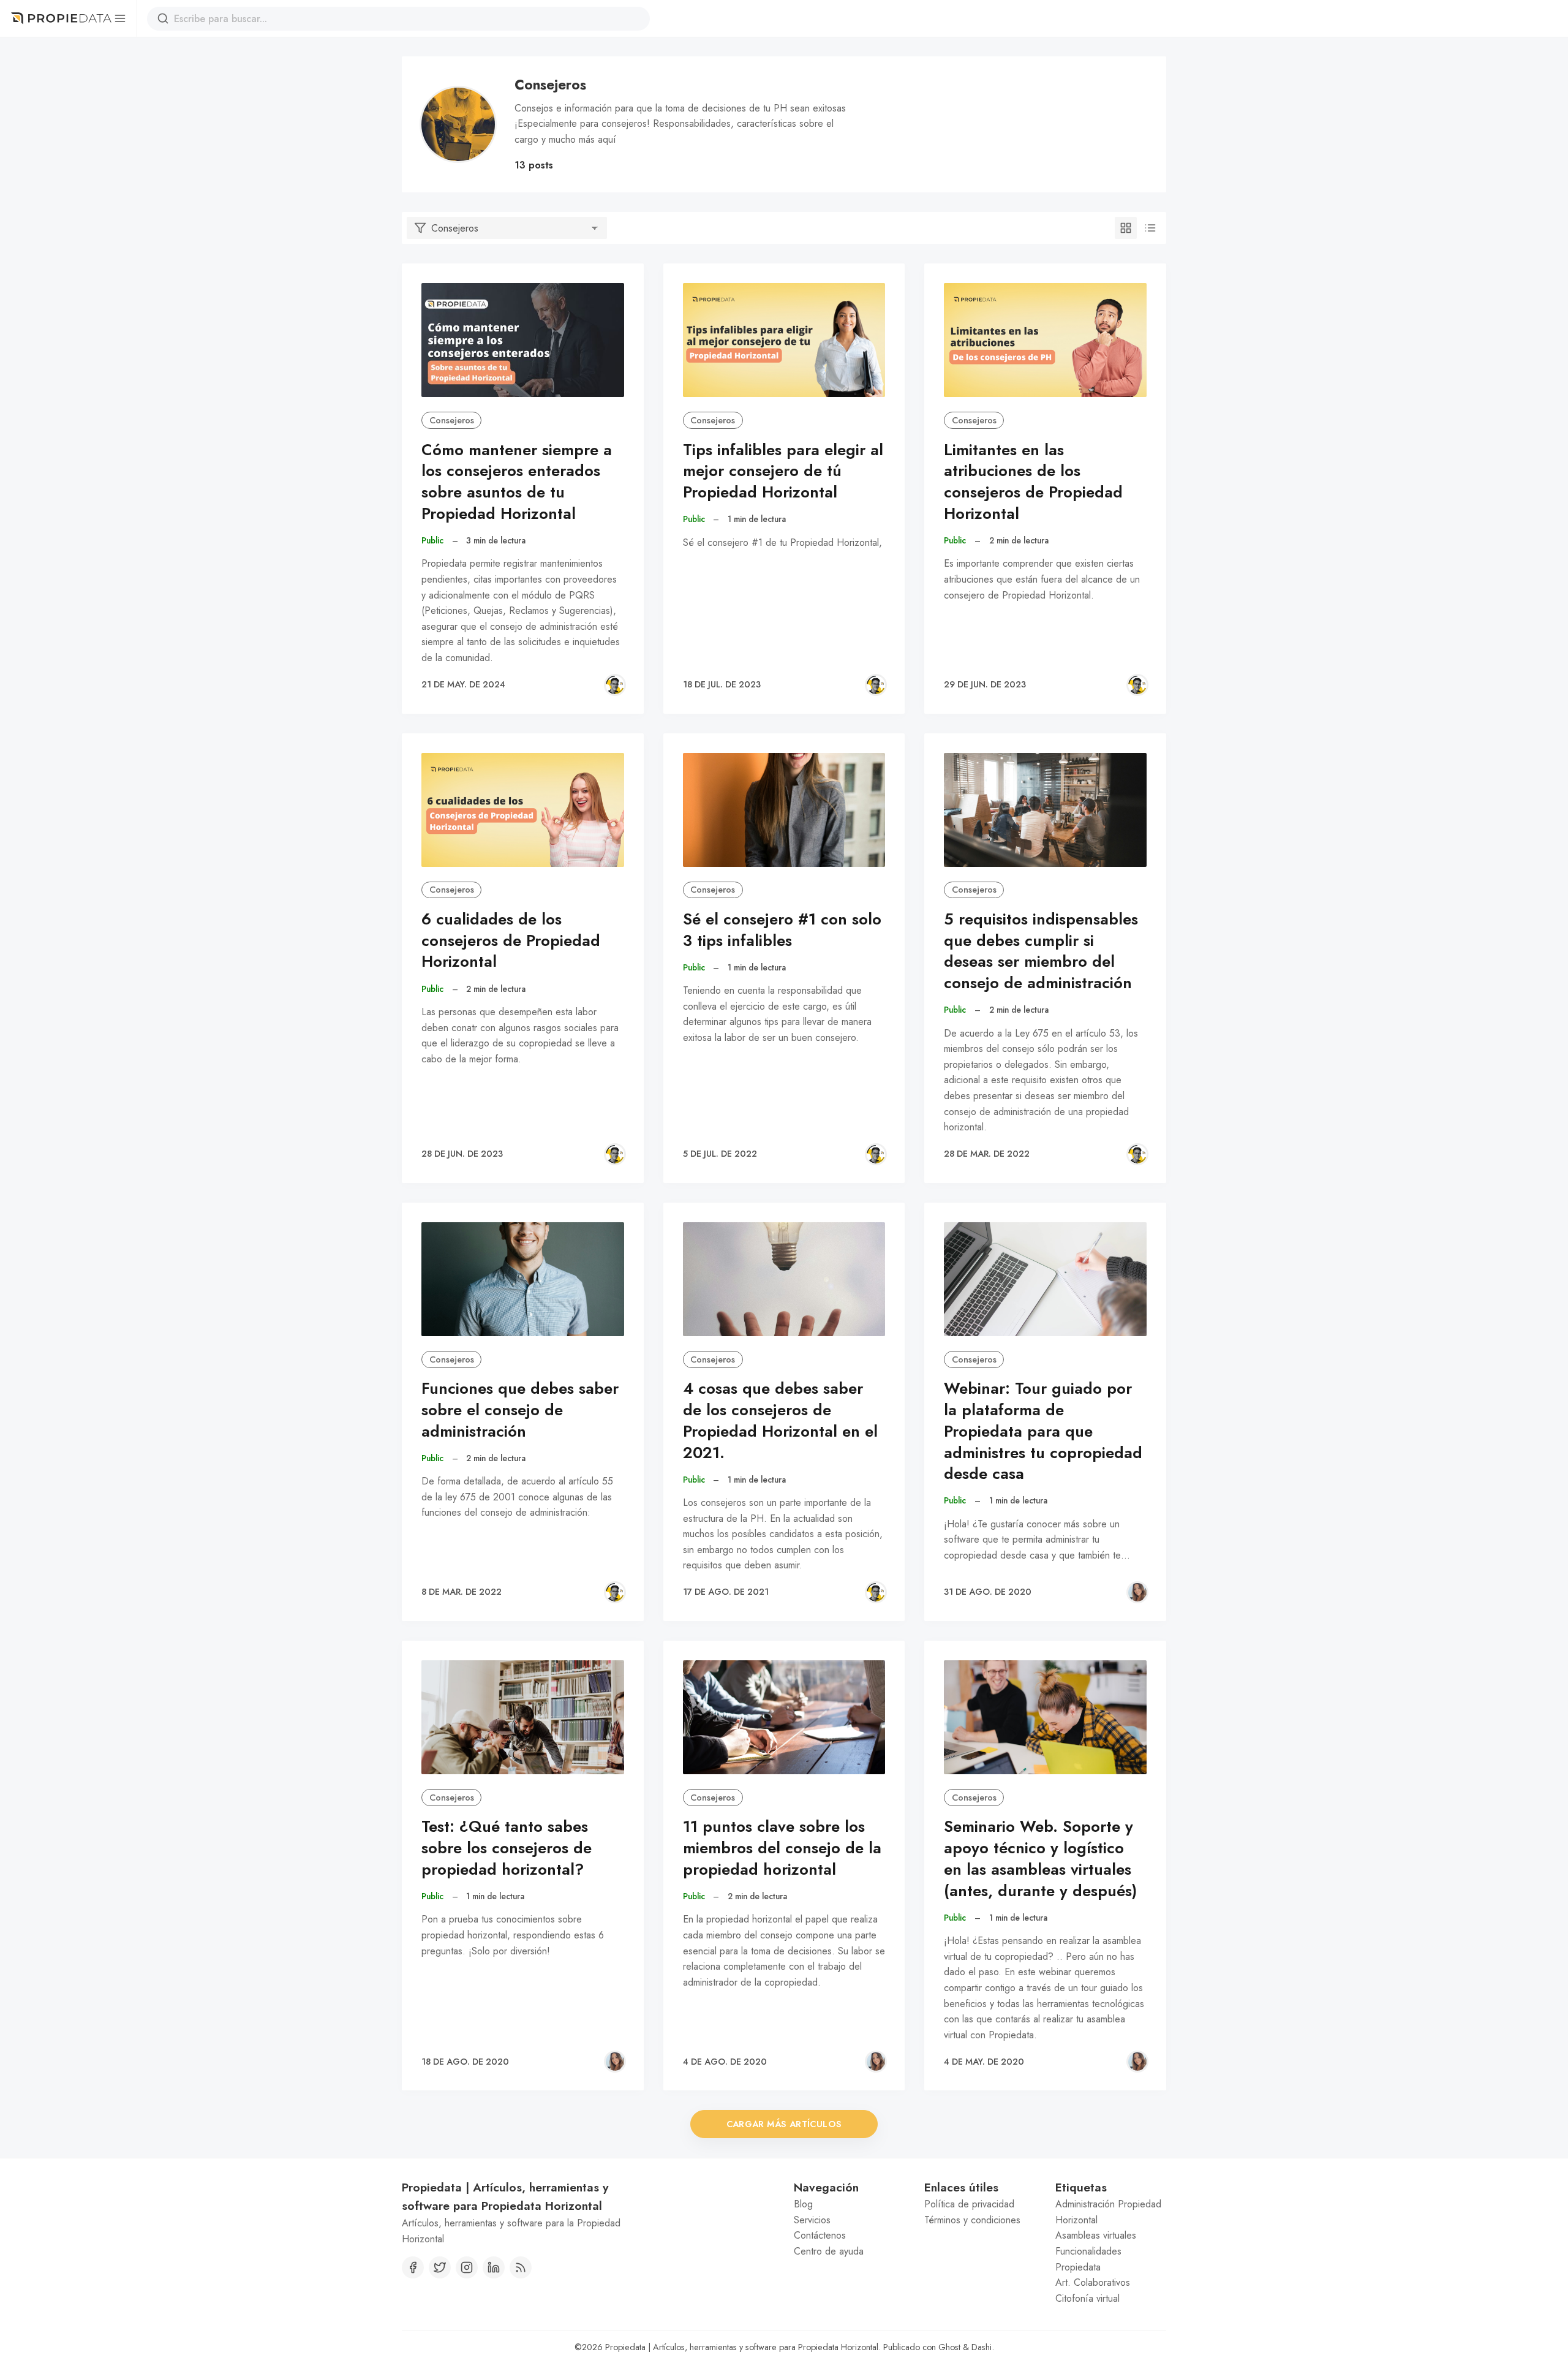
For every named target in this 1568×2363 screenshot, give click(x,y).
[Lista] (1150, 228)
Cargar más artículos (784, 2124)
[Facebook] (413, 2267)
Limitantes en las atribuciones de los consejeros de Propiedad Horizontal (1033, 482)
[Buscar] (163, 18)
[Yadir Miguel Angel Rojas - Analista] (615, 685)
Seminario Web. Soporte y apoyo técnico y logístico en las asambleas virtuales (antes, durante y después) (1040, 1858)
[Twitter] (440, 2267)
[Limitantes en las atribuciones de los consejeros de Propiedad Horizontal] (1045, 340)
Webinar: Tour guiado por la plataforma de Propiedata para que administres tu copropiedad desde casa (1043, 1431)
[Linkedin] (494, 2267)
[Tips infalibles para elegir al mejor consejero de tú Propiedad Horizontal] (784, 340)
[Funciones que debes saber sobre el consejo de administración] (523, 1279)
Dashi (982, 2347)
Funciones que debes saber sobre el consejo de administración (520, 1410)
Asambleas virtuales (1096, 2235)
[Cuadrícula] (1126, 228)
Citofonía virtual (1087, 2298)
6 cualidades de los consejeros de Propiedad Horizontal (511, 941)
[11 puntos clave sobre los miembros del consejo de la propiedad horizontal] (784, 1717)
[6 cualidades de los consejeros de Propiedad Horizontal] (523, 810)
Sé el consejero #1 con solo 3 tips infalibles (782, 930)
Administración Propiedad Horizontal (1108, 2212)
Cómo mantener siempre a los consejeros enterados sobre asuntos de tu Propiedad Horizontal (517, 482)
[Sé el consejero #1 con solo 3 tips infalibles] (784, 810)
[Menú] (120, 18)
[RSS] (521, 2267)
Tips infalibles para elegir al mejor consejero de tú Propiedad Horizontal (783, 471)
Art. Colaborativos (1093, 2282)
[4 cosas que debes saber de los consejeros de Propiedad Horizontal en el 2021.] (784, 1279)
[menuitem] (849, 2204)
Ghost (949, 2347)
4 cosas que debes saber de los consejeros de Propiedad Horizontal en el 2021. (780, 1420)
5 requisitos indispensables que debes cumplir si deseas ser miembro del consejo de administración (1041, 951)
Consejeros (452, 420)
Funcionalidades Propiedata (1088, 2259)
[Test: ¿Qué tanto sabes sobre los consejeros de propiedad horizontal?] (523, 1717)
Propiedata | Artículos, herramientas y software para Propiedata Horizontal (742, 2347)
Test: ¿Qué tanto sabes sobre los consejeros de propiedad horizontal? (507, 1848)
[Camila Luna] (1137, 1592)
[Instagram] (467, 2267)
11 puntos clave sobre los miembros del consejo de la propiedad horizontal (782, 1848)
